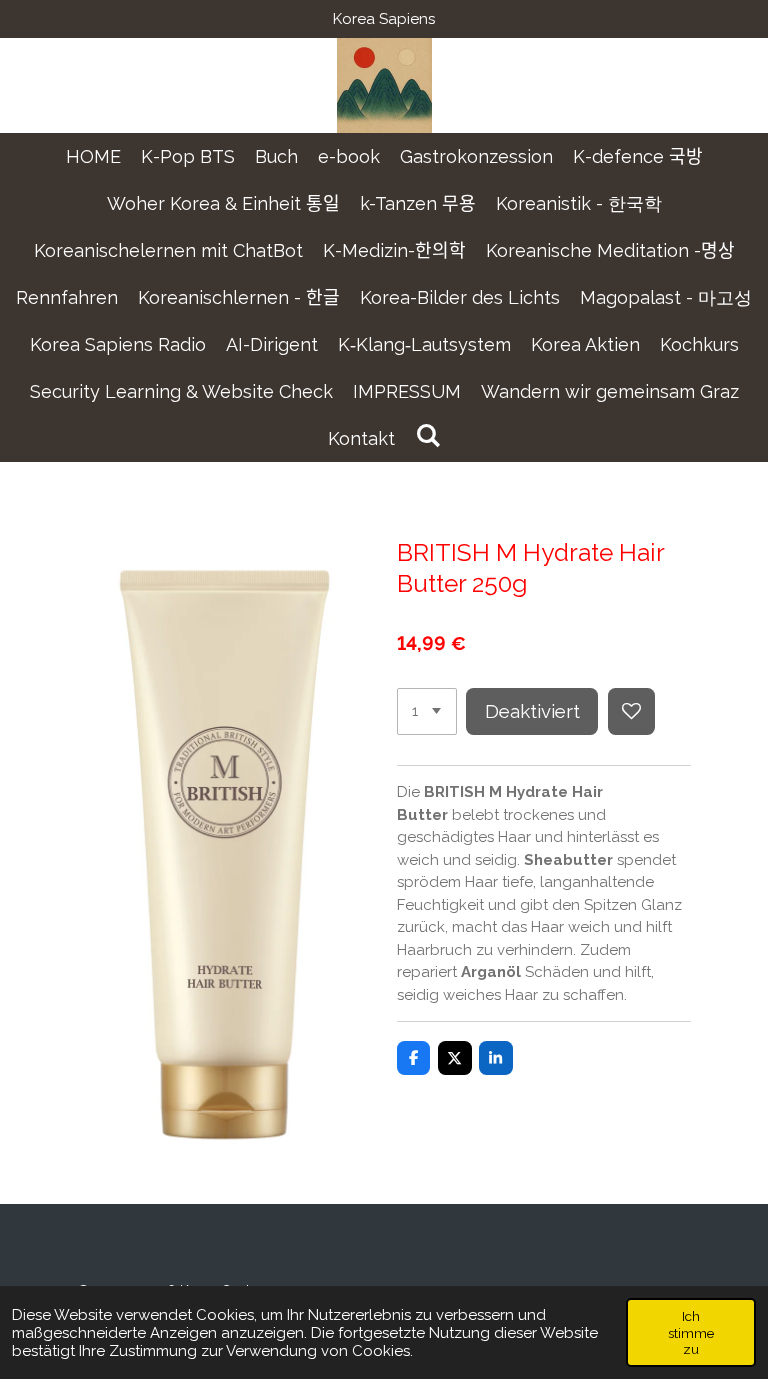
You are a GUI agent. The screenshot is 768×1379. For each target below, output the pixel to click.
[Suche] (427, 435)
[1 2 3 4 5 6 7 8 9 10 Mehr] (427, 711)
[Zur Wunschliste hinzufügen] (631, 711)
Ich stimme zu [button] (691, 1332)
